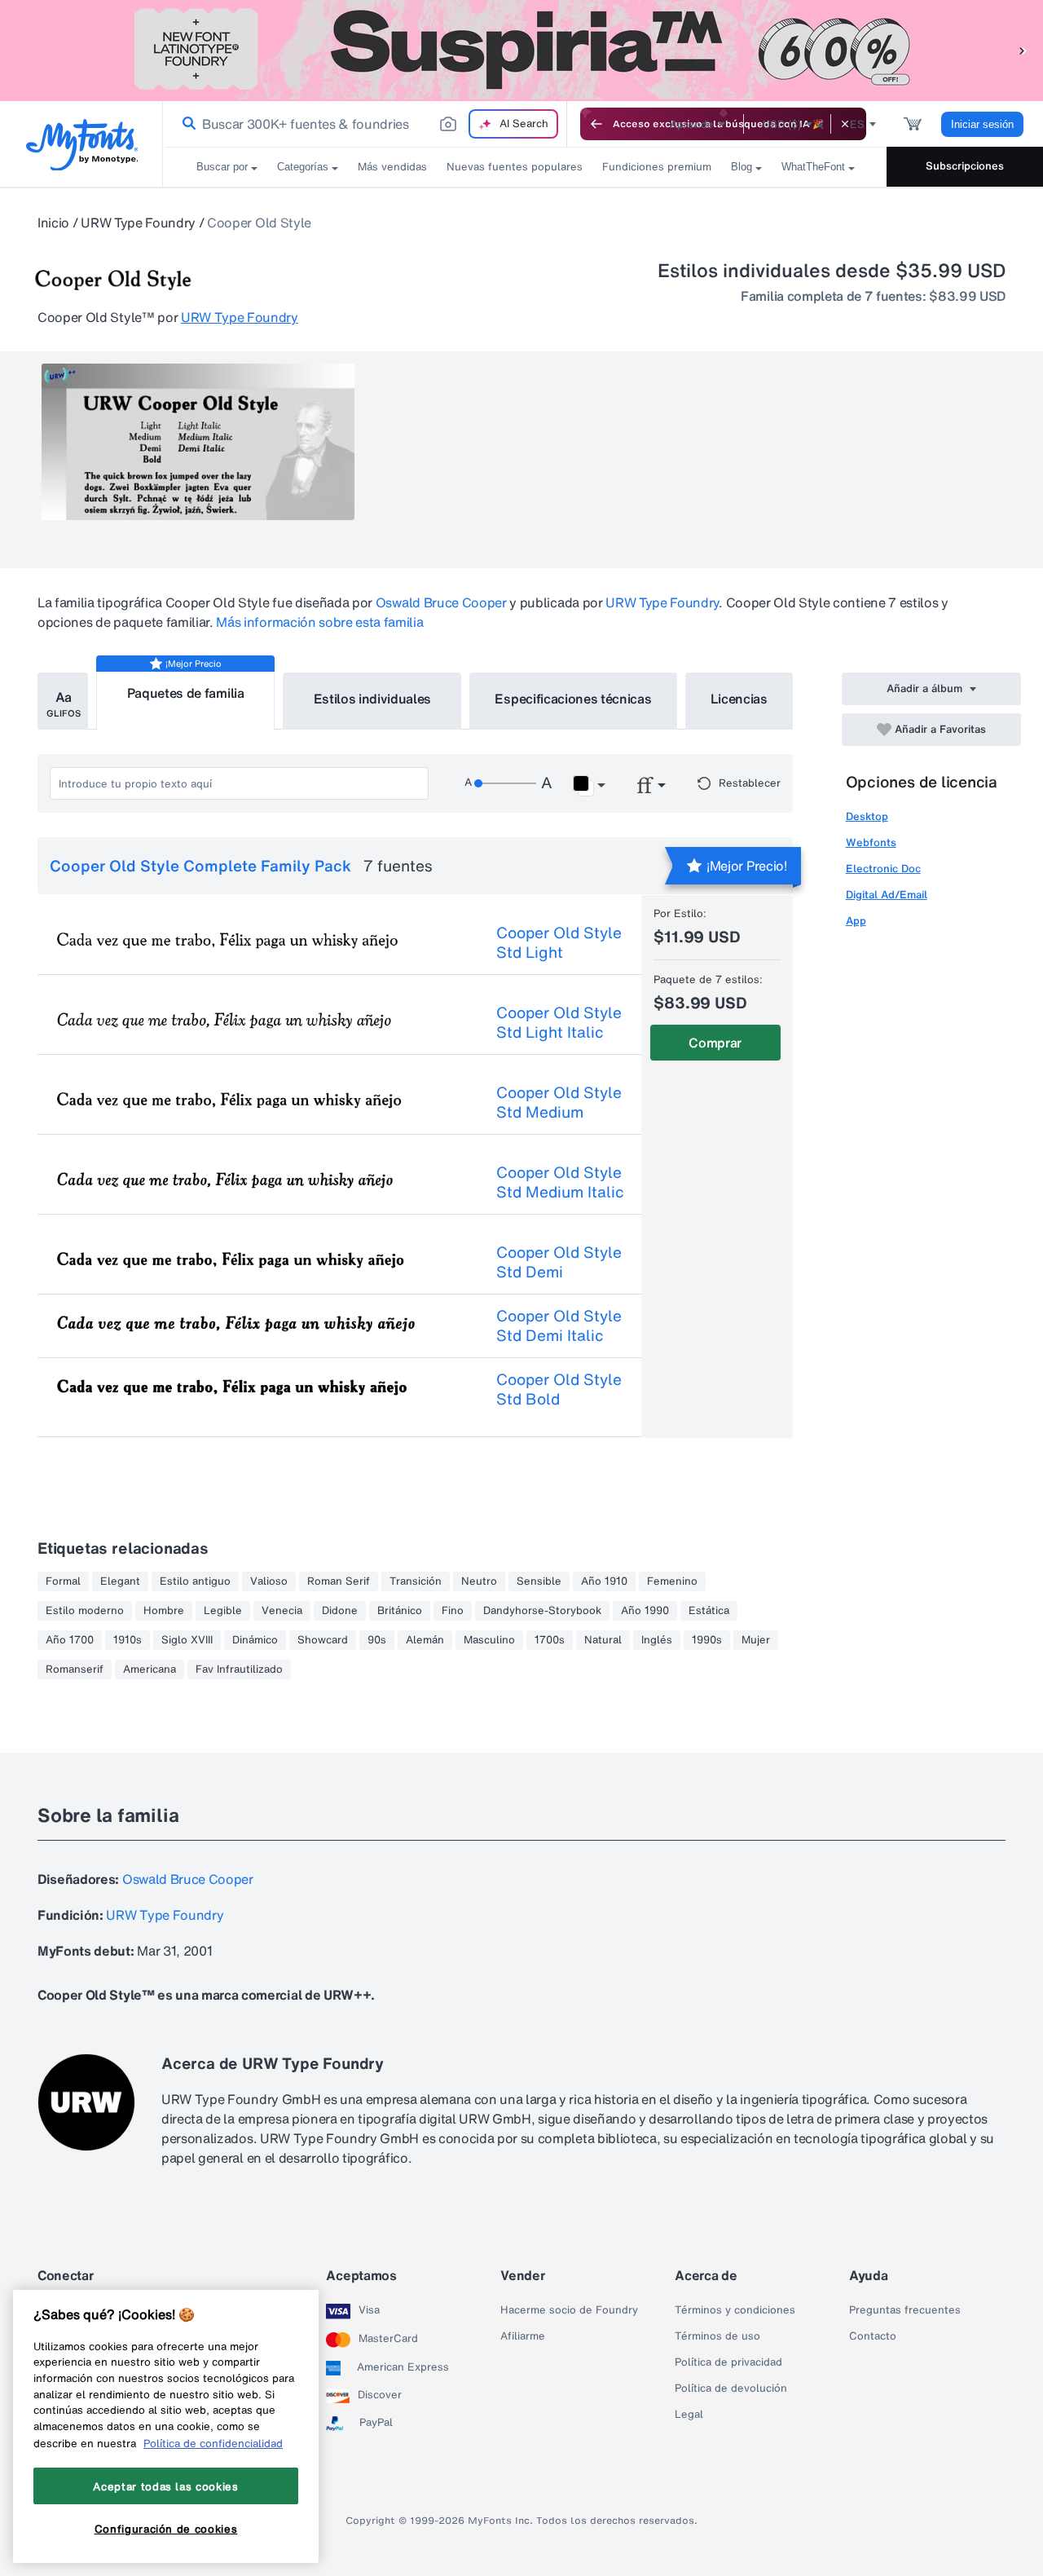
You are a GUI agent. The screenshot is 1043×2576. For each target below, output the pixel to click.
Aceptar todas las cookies (165, 2486)
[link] (186, 124)
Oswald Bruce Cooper (441, 602)
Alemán (425, 1640)
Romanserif (75, 1670)
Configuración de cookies (166, 2530)
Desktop (867, 816)
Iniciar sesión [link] (982, 124)
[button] (1023, 50)
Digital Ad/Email (887, 895)
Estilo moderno (85, 1611)
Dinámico (255, 1640)
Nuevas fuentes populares (515, 167)
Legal (689, 2415)
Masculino (489, 1640)
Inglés (657, 1640)
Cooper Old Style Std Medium (559, 1102)
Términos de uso (717, 2336)
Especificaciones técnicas (573, 699)
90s (377, 1640)
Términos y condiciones (735, 2310)
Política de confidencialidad (213, 2443)
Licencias (739, 699)
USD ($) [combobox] (782, 124)
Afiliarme (523, 2336)
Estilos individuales (373, 699)
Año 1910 (604, 1581)
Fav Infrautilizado (239, 1670)
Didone (340, 1611)
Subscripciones (965, 166)
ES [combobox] (857, 124)
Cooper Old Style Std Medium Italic (560, 1182)
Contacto (873, 2336)
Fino (453, 1611)
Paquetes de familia (186, 693)
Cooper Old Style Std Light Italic (559, 1022)
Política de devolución (731, 2389)
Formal (63, 1581)
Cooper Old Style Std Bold (559, 1389)
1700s (550, 1640)
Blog (742, 167)
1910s (128, 1640)
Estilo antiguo (195, 1581)
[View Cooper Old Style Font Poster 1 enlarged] (198, 442)
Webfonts (871, 842)
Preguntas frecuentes (905, 2310)
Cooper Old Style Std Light (559, 942)
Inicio (53, 223)
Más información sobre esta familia (319, 622)
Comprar (715, 1043)
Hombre (164, 1611)
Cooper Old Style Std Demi (559, 1262)
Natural (603, 1640)
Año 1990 (645, 1611)
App (856, 921)
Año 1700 (70, 1640)
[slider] (505, 783)
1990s (707, 1640)
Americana (150, 1670)
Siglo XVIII (187, 1640)
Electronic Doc (883, 869)
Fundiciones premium (657, 167)
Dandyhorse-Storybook (542, 1611)
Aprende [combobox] (692, 124)
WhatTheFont (813, 167)
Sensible (539, 1581)
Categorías (303, 167)
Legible (223, 1611)
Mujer (756, 1640)
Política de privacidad (728, 2362)
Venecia (282, 1611)
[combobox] (365, 124)
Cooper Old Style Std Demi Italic (559, 1325)
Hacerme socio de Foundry (569, 2310)
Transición (416, 1581)
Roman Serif (339, 1581)
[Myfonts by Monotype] (82, 145)
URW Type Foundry (138, 223)
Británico (400, 1611)
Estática (709, 1611)
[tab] (63, 701)
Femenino (672, 1581)
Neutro (479, 1581)
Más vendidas (392, 167)
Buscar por (222, 167)
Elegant (120, 1581)
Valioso (269, 1581)
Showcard (323, 1640)
